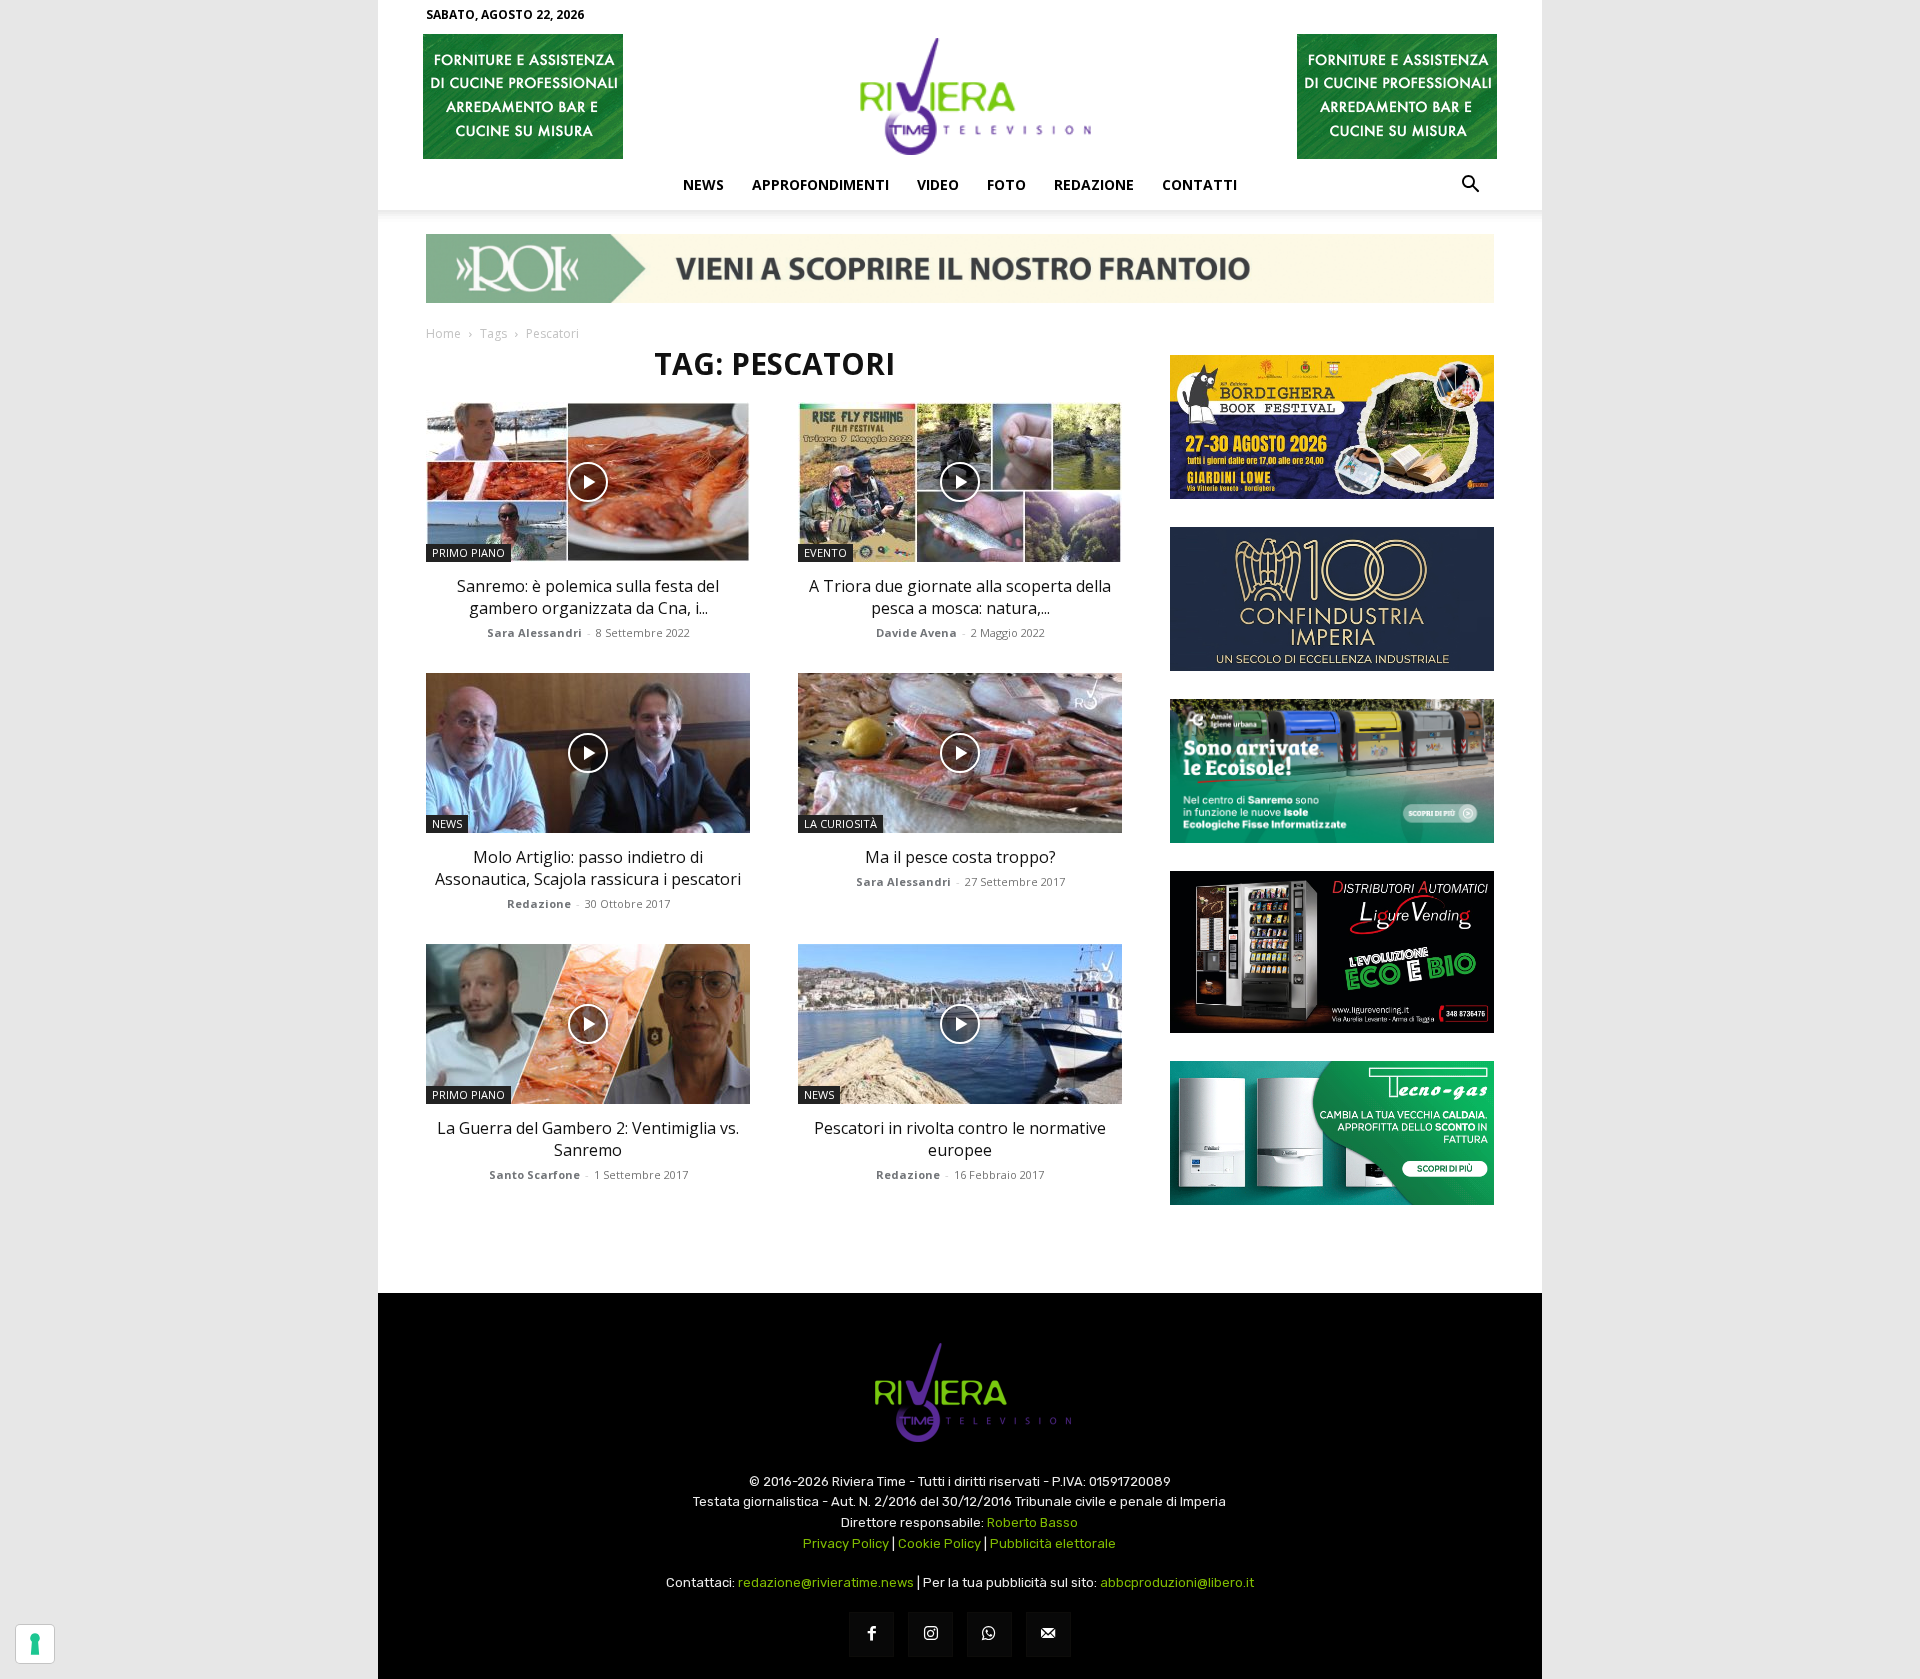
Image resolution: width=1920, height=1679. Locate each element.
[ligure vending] (1332, 952)
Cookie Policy (939, 1543)
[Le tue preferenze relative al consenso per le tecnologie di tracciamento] (35, 1644)
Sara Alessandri (534, 632)
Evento (825, 552)
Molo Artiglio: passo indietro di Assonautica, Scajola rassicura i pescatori (588, 868)
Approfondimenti (820, 184)
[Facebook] (871, 1634)
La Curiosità (840, 823)
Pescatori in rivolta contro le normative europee (960, 1139)
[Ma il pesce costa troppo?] (960, 753)
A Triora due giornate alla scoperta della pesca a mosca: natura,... (960, 597)
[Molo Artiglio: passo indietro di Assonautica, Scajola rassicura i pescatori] (588, 753)
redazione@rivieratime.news (826, 1582)
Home (443, 333)
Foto (1006, 184)
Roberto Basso (1032, 1522)
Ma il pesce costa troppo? (960, 857)
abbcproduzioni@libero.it (1177, 1582)
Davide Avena (916, 632)
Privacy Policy (846, 1543)
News (703, 184)
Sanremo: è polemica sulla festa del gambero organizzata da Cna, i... (588, 597)
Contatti (1199, 184)
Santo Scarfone (534, 1174)
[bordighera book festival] (1332, 427)
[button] (1470, 186)
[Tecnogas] (1332, 1133)
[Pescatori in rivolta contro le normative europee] (960, 1024)
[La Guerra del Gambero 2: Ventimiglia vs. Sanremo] (588, 1024)
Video (938, 184)
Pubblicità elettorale (1053, 1543)
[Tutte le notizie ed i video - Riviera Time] (960, 1392)
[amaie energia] (1332, 771)
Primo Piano (468, 552)
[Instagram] (930, 1634)
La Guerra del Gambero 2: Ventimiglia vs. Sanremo (588, 1139)
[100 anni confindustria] (1332, 599)
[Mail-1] (1048, 1634)
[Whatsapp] (989, 1634)
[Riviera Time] (960, 96)
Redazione (1094, 184)
